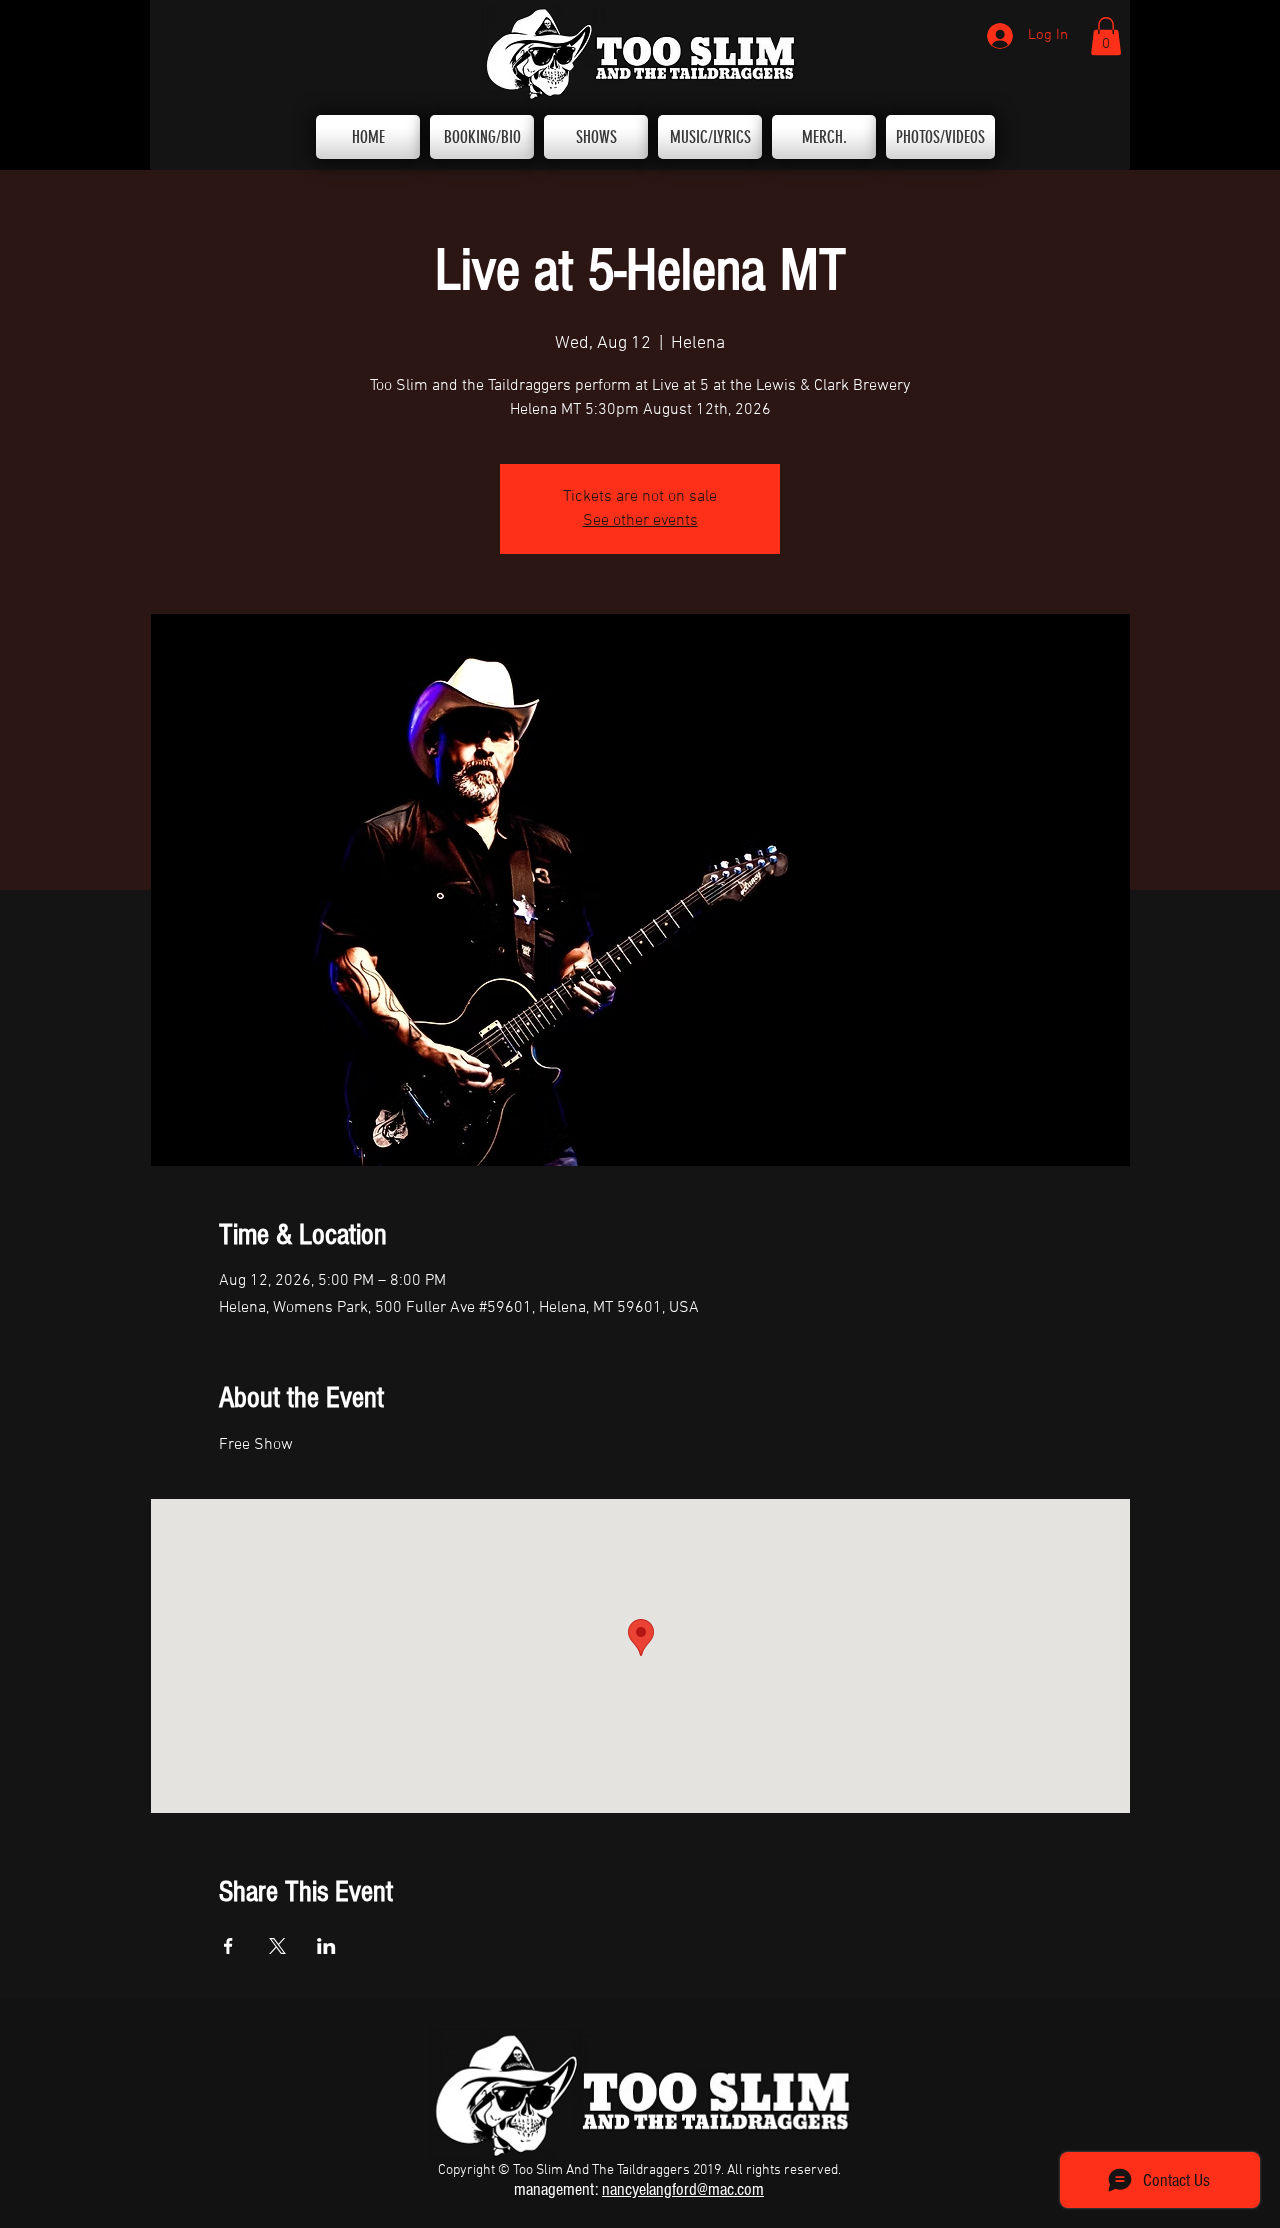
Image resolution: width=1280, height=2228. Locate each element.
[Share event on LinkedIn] (326, 1946)
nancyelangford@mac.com (683, 2189)
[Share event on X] (277, 1946)
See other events (640, 521)
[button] (1106, 36)
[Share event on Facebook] (228, 1946)
